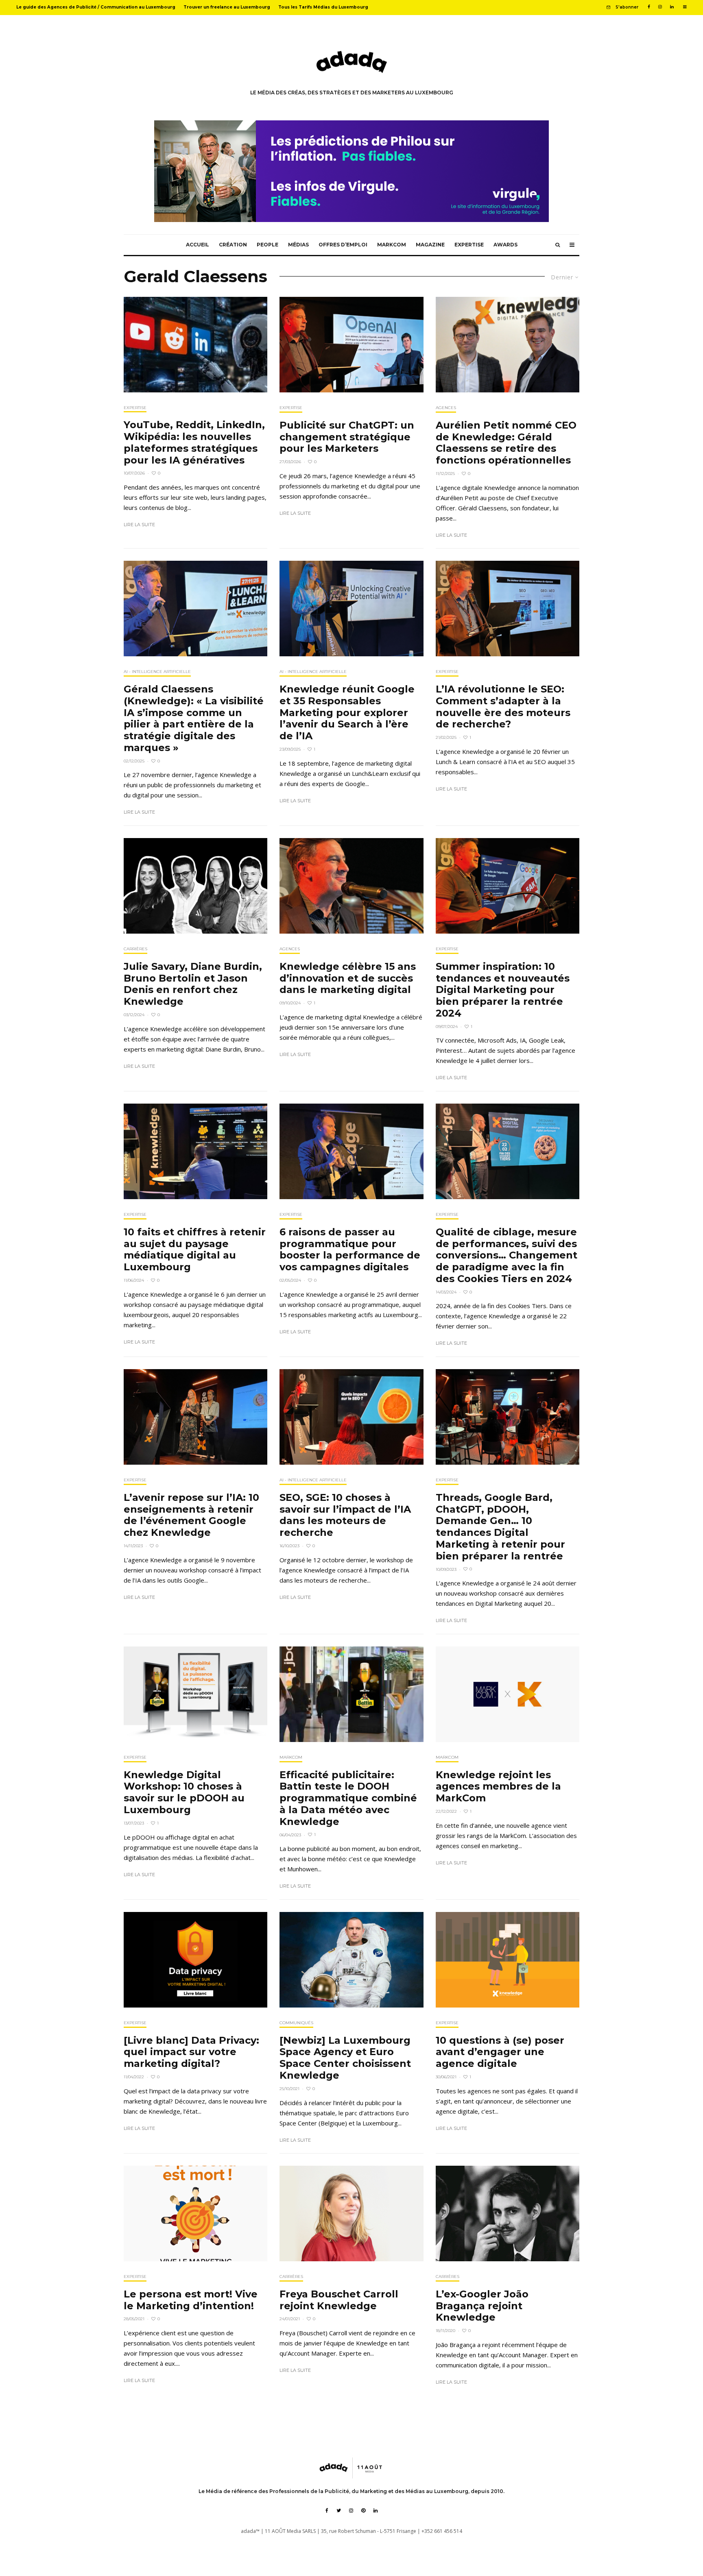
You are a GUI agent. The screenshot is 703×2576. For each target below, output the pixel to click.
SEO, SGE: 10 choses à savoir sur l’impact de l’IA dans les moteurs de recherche (345, 1515)
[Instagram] (660, 7)
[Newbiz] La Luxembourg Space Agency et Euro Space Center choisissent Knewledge (345, 2058)
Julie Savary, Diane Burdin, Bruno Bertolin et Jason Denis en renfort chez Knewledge (193, 984)
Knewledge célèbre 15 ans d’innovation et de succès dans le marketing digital (348, 978)
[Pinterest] (363, 2511)
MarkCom (392, 245)
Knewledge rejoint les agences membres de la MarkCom (498, 1787)
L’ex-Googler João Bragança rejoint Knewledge (482, 2306)
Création (233, 245)
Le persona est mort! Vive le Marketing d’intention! (191, 2300)
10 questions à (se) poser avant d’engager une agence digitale (500, 2052)
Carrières (135, 949)
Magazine (430, 245)
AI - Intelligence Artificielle (157, 672)
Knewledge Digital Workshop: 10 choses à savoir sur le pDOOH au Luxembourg (184, 1792)
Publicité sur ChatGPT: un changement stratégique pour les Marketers (347, 437)
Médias (298, 245)
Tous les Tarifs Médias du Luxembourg (323, 7)
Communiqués (296, 2023)
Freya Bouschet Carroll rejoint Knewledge (339, 2300)
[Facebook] (649, 7)
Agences (446, 408)
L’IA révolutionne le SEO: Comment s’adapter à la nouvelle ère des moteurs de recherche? (503, 707)
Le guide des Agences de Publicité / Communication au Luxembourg (96, 7)
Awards (505, 245)
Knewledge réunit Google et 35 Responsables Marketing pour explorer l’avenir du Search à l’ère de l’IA (347, 713)
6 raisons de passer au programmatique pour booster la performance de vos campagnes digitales (350, 1250)
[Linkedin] (672, 7)
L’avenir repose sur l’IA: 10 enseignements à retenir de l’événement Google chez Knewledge (191, 1515)
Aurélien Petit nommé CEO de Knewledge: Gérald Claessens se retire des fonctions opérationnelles (506, 443)
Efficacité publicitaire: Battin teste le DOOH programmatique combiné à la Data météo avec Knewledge (348, 1798)
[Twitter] (339, 2511)
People (267, 245)
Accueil (198, 245)
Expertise (469, 245)
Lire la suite (139, 525)
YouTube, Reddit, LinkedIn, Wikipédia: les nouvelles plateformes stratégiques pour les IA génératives (194, 442)
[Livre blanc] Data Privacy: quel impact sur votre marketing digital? (191, 2052)
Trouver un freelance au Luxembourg (227, 7)
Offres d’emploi (343, 245)
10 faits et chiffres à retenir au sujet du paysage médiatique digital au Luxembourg (195, 1250)
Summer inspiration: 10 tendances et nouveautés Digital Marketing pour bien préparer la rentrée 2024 (503, 990)
